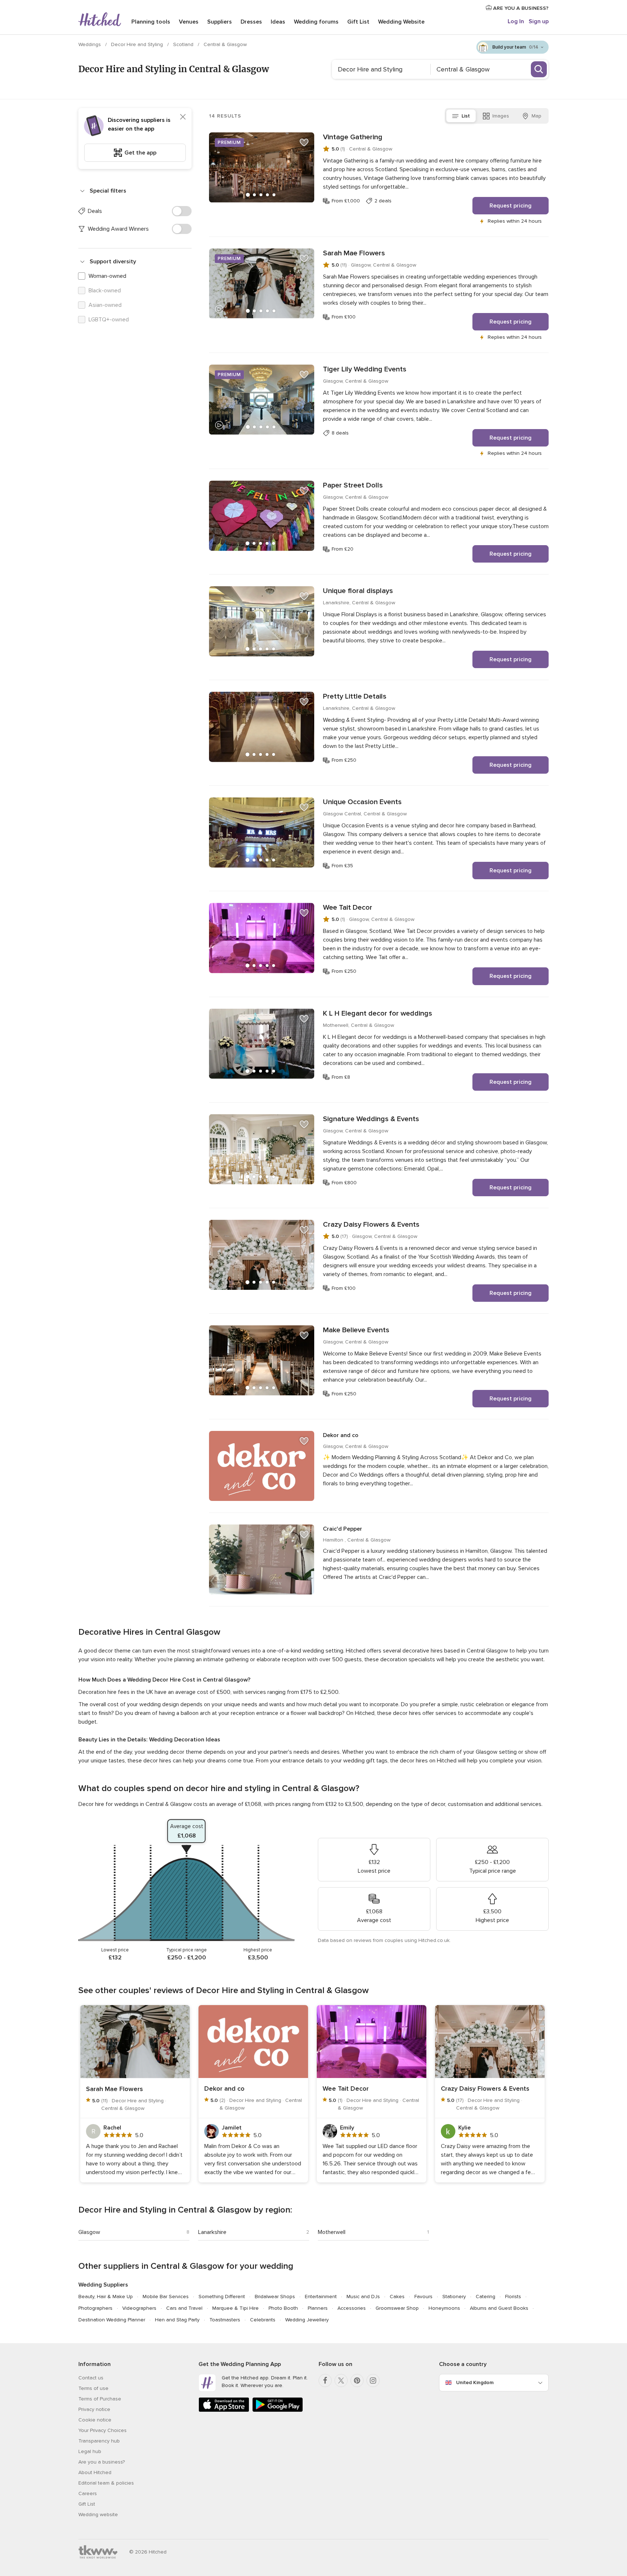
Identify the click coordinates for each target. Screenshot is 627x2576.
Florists (513, 2297)
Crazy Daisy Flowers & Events (371, 1225)
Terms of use (93, 2388)
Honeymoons (444, 2308)
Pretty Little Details (355, 696)
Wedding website (98, 2515)
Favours (423, 2297)
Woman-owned (107, 276)
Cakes (397, 2297)
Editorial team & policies (106, 2483)
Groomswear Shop (397, 2308)
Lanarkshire (212, 2232)
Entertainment (321, 2297)
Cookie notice (95, 2420)
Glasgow (89, 2232)
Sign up (539, 21)
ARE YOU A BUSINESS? (520, 8)
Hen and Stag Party (177, 2320)
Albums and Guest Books (499, 2308)
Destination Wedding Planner (112, 2320)
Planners (318, 2308)
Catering (485, 2297)
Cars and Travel (184, 2308)
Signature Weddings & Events (371, 1119)
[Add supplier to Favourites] (304, 143)
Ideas (278, 22)
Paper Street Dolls (353, 485)
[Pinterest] (357, 2380)
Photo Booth (283, 2308)
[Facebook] (325, 2380)
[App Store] (224, 2410)
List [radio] (466, 116)
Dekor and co (341, 1435)
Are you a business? (102, 2462)
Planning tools (151, 22)
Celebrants (263, 2320)
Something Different (222, 2297)
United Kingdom (475, 2382)
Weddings (90, 44)
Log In (516, 21)
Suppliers (220, 22)
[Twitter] (341, 2380)
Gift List (358, 22)
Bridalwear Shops (275, 2297)
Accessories (352, 2308)
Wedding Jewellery (307, 2320)
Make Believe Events (356, 1330)
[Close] (183, 117)
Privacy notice (94, 2409)
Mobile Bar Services (166, 2297)
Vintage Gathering (353, 137)
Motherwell (332, 2232)
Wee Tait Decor (348, 908)
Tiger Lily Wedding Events (365, 369)
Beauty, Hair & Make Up (106, 2297)
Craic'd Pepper (343, 1529)
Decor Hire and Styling (138, 44)
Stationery (454, 2297)
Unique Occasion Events (362, 802)
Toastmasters (225, 2320)
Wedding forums (316, 22)
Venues (189, 22)
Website (401, 22)
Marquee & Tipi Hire (235, 2308)
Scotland (184, 44)
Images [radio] (501, 116)
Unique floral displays (358, 591)
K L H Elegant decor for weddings (378, 1013)
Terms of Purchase (100, 2399)
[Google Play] (278, 2410)
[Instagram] (373, 2380)
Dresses (251, 22)
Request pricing (511, 206)
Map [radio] (536, 116)
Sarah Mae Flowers (354, 253)
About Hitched (95, 2472)
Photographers (95, 2308)
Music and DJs (363, 2297)
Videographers (139, 2308)
